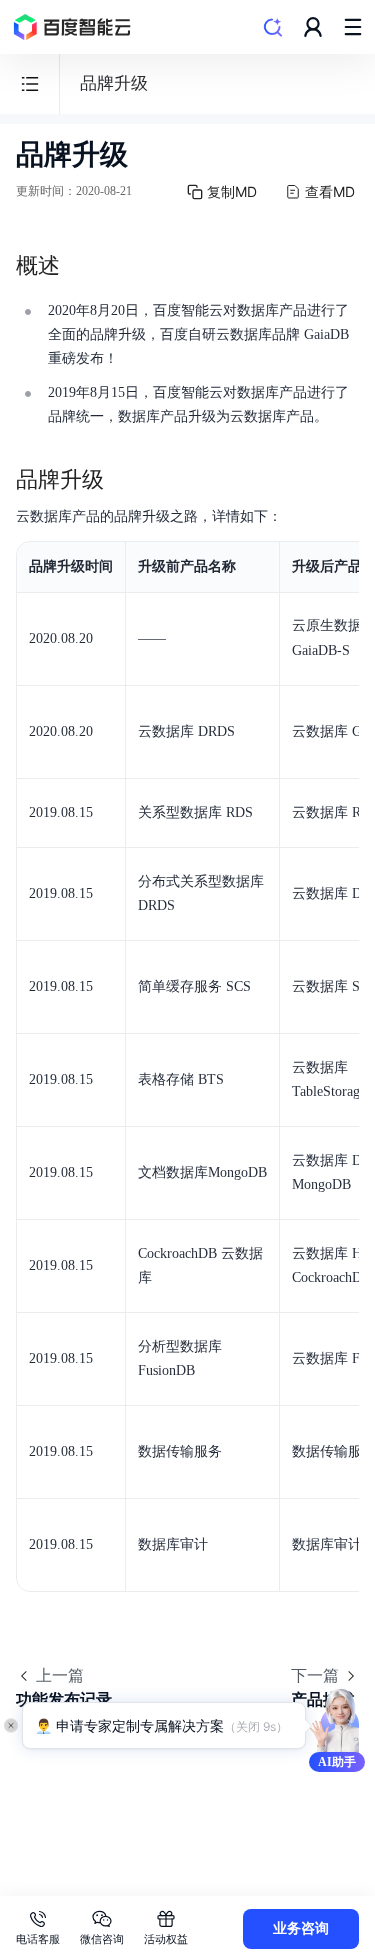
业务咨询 (301, 1928)
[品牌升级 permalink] (124, 480)
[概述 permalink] (80, 266)
